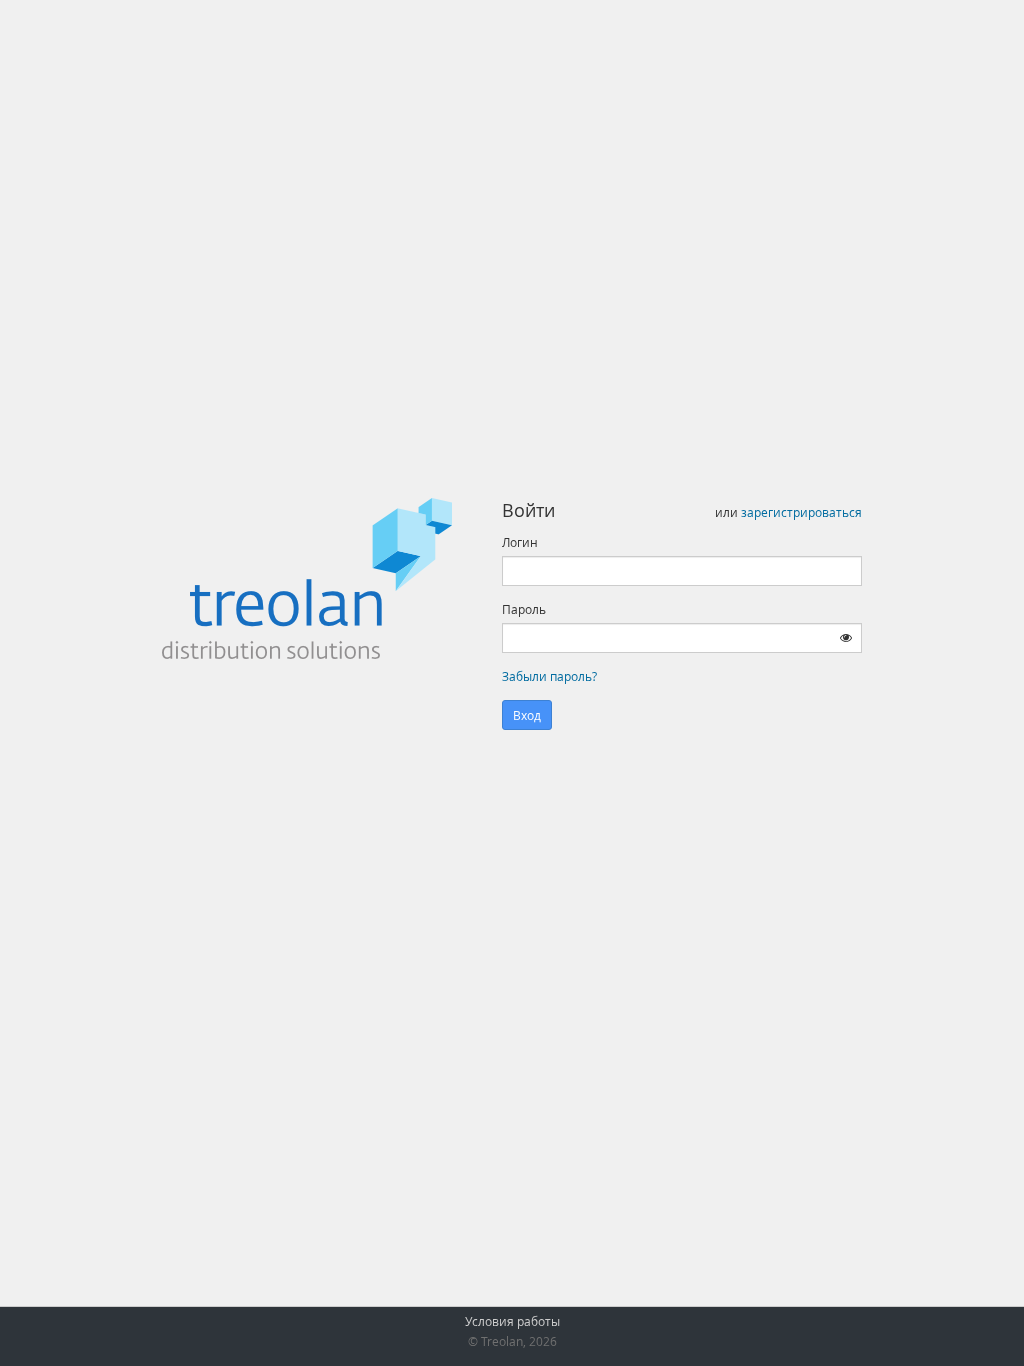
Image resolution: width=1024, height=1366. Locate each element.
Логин (520, 542)
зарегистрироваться (801, 512)
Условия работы (512, 1321)
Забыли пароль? (549, 676)
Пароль (524, 609)
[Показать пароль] (846, 637)
